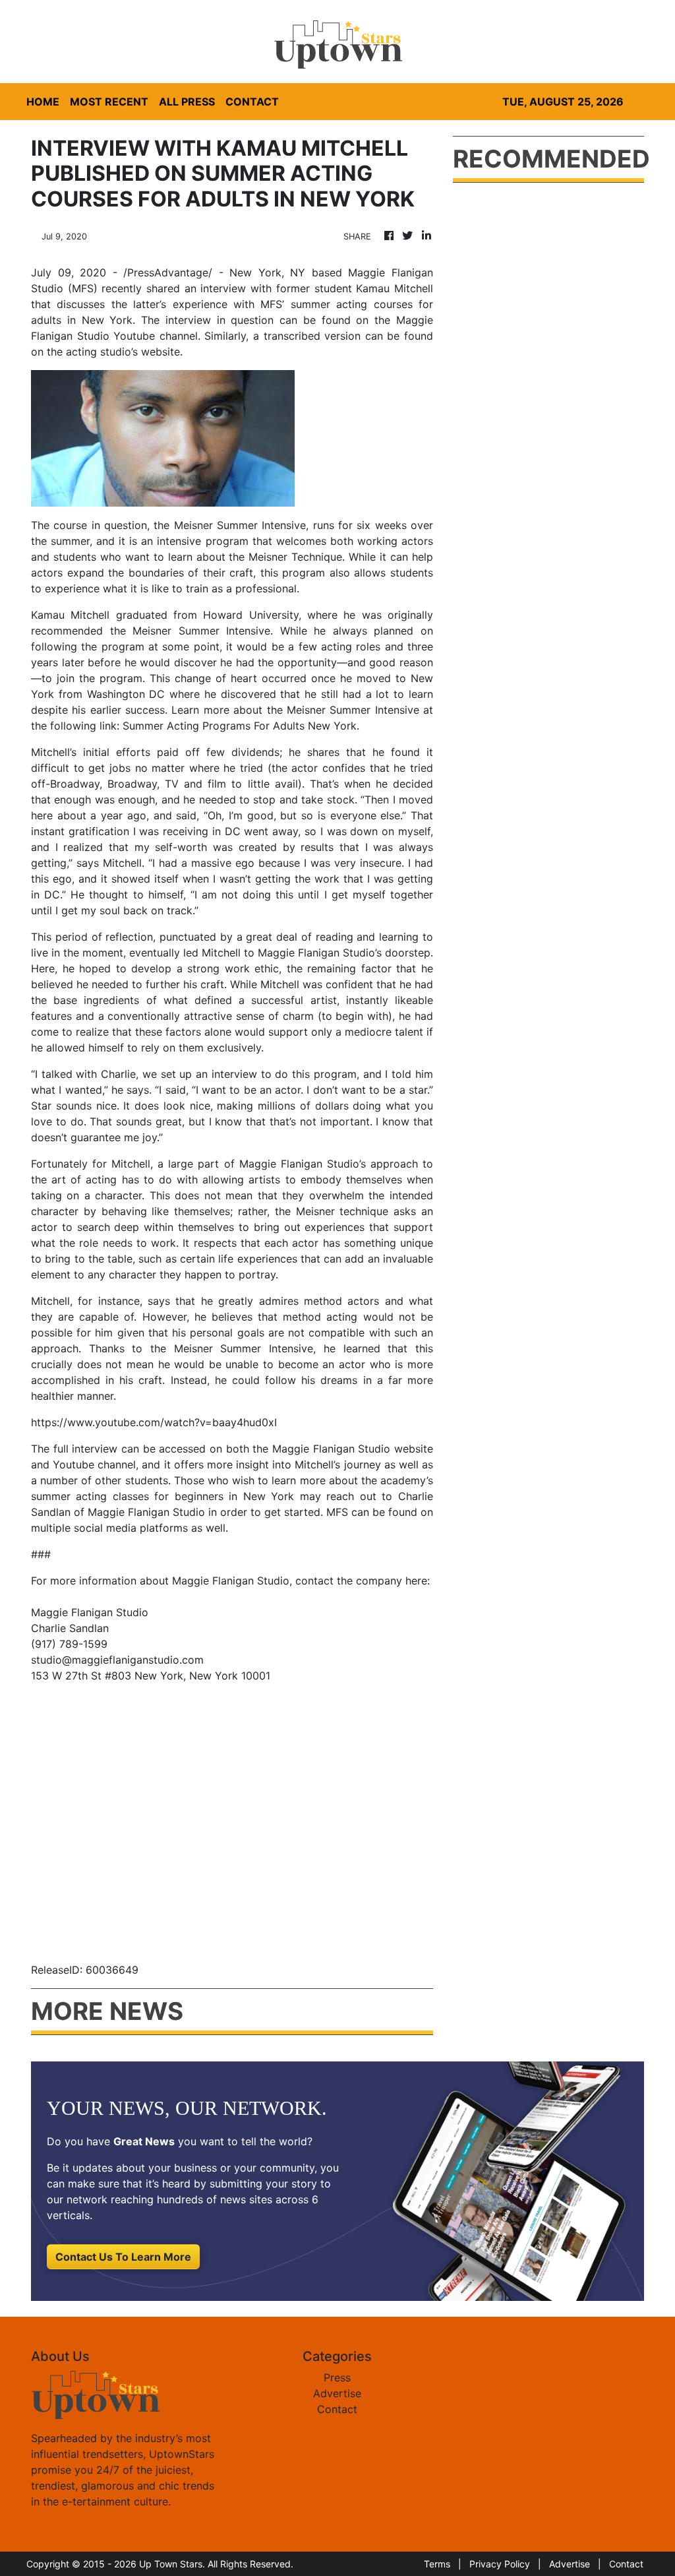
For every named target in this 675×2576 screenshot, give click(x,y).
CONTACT (252, 102)
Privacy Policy (500, 2564)
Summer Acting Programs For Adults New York (240, 726)
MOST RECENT (109, 102)
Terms (437, 2564)
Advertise (337, 2393)
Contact (337, 2409)
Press (337, 2377)
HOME (43, 102)
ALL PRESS (187, 102)
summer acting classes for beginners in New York (163, 1496)
